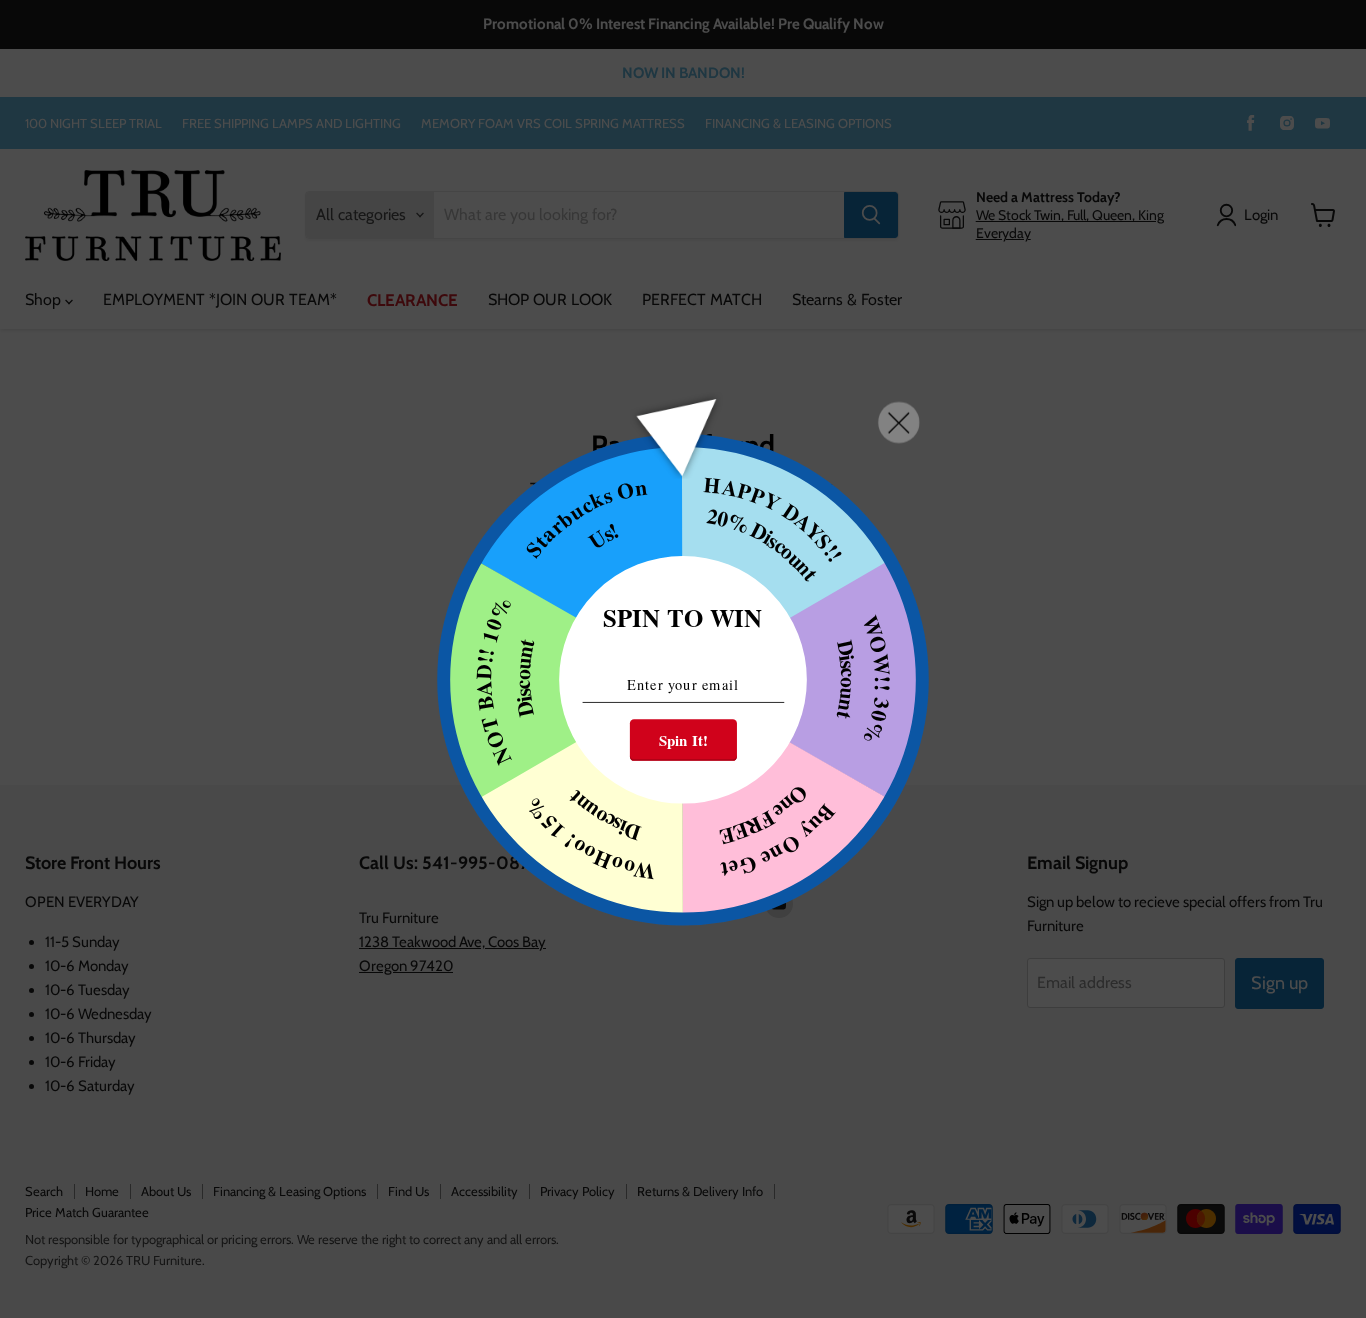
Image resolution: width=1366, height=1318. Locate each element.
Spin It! (683, 740)
